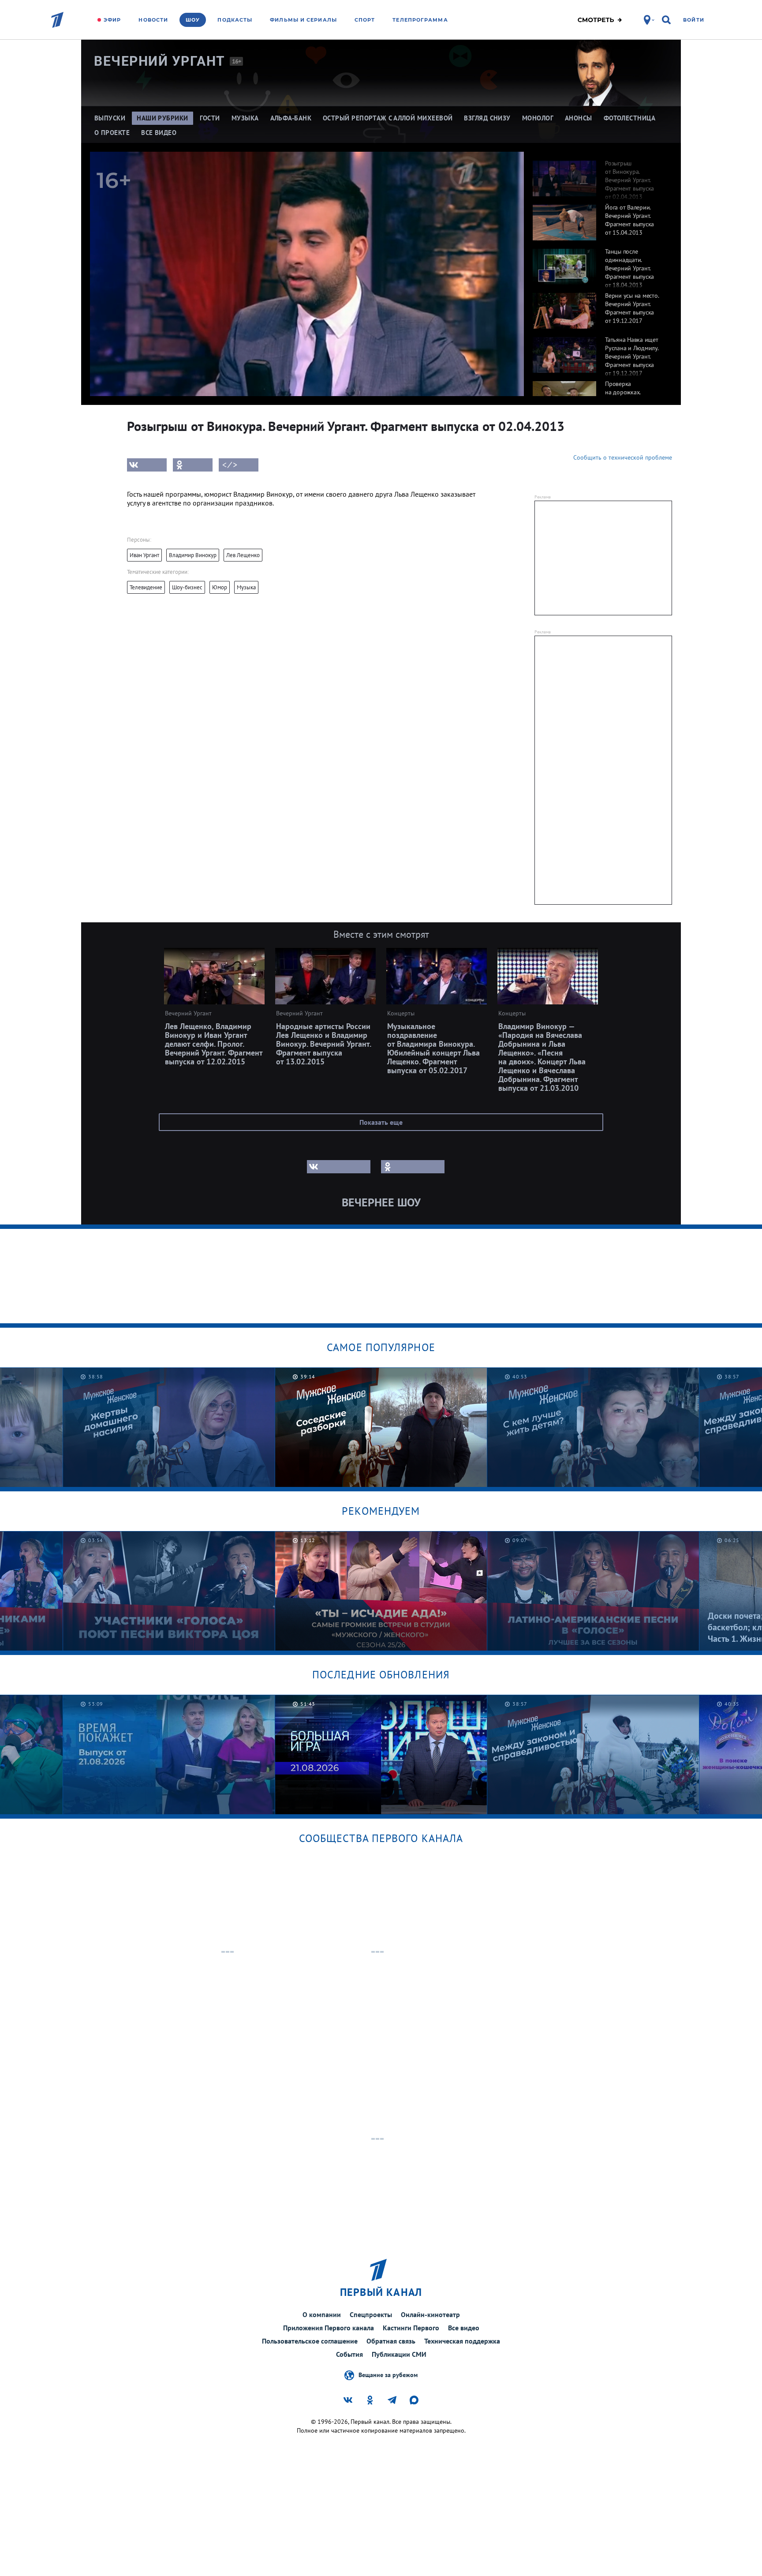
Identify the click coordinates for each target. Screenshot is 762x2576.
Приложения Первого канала (329, 2328)
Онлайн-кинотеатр (430, 2314)
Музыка (246, 587)
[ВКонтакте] (147, 465)
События (349, 2354)
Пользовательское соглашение (310, 2341)
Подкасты (235, 20)
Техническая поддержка (462, 2341)
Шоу (193, 20)
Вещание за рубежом (388, 2374)
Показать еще (381, 1122)
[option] (598, 174)
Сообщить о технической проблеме (623, 457)
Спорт (365, 20)
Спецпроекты (371, 2314)
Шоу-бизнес (187, 587)
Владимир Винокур (193, 555)
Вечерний (160, 61)
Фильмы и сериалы (303, 20)
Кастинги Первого (411, 2328)
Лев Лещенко (243, 555)
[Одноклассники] (193, 465)
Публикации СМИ (399, 2354)
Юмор (220, 587)
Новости (153, 20)
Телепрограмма (420, 20)
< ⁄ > (230, 465)
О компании (322, 2314)
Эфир (112, 20)
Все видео (464, 2328)
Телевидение (146, 587)
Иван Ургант (144, 555)
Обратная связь (391, 2341)
